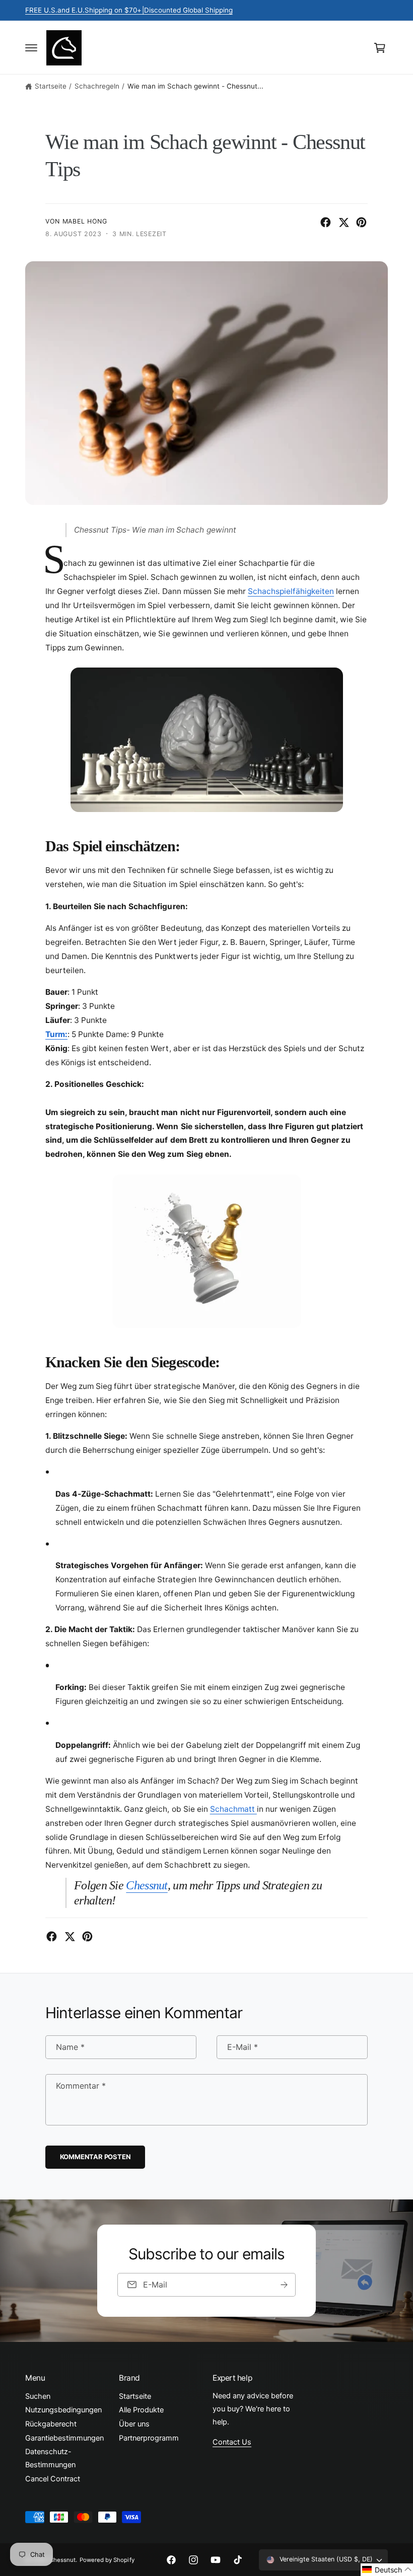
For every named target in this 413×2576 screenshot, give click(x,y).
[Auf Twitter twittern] (344, 222)
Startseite (51, 86)
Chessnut (147, 1885)
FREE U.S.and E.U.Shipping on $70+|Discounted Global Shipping (129, 10)
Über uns (134, 2424)
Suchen (38, 2396)
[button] (31, 48)
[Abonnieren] (284, 2285)
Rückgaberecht (51, 2424)
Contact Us (232, 2442)
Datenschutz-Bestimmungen (50, 2458)
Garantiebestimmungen (64, 2438)
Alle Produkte (141, 2410)
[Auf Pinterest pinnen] (361, 222)
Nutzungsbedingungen (63, 2410)
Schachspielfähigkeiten (291, 591)
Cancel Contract (53, 2479)
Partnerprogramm (149, 2438)
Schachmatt (233, 1809)
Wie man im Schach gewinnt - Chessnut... (196, 86)
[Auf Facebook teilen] (326, 222)
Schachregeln (97, 86)
